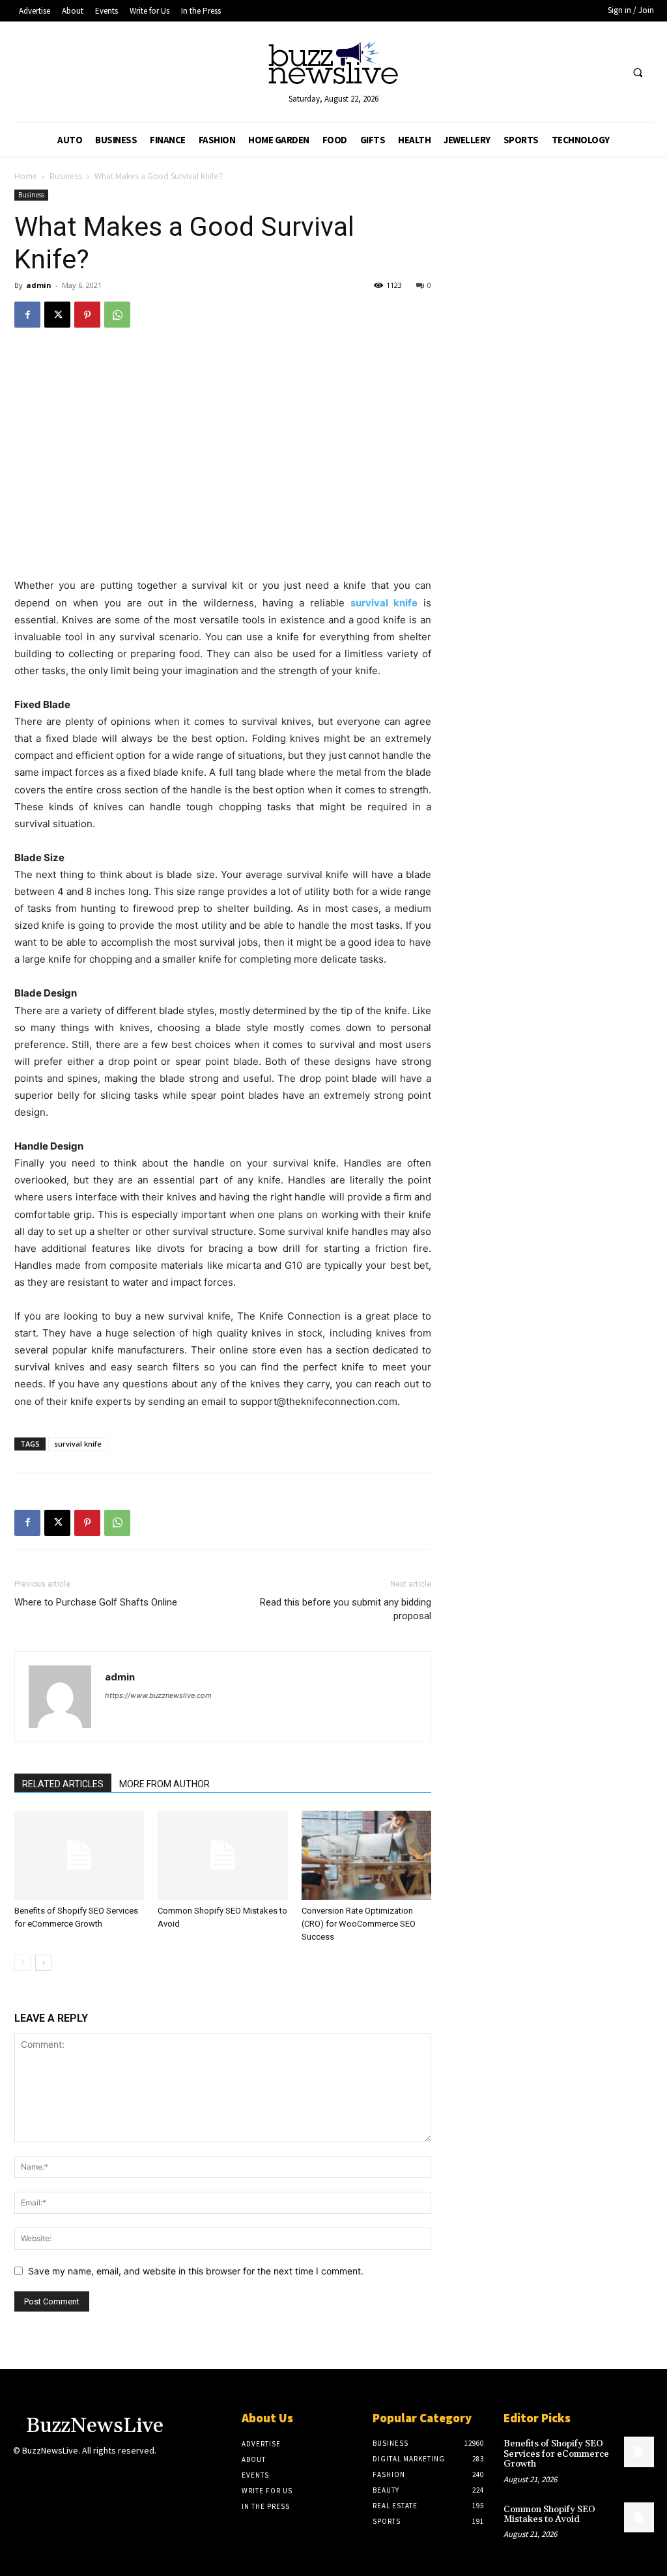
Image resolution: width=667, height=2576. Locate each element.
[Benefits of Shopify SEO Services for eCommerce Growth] (79, 1855)
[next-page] (43, 1963)
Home (26, 176)
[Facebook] (27, 315)
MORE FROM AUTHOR (164, 1784)
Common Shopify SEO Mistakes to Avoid (549, 2514)
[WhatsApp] (117, 315)
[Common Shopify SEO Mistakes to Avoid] (222, 1855)
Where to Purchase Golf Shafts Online (96, 1602)
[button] (638, 73)
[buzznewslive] (334, 66)
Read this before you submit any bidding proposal (346, 1609)
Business (66, 176)
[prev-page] (22, 1963)
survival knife (78, 1444)
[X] (57, 315)
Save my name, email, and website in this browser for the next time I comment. (196, 2271)
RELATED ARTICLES (63, 1784)
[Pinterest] (87, 315)
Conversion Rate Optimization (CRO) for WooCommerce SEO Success (359, 1924)
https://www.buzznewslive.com (158, 1695)
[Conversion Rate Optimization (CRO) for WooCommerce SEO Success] (366, 1855)
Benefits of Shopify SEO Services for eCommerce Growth (556, 2454)
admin (39, 285)
